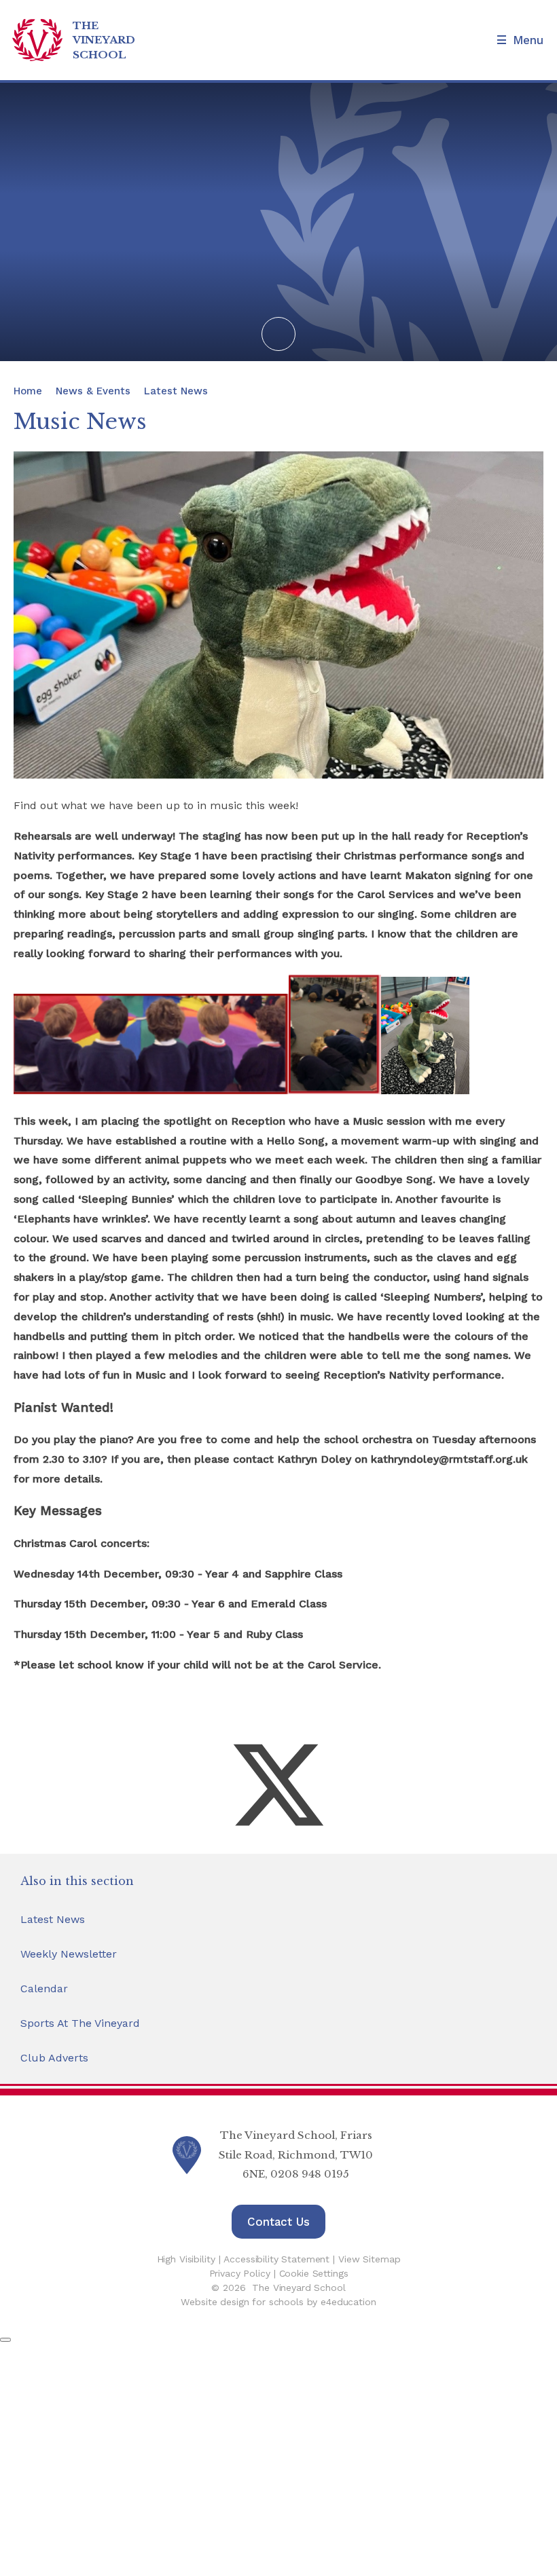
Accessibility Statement (276, 2259)
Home (28, 391)
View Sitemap (369, 2259)
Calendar (44, 1989)
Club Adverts (54, 2058)
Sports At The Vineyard (80, 2023)
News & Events (93, 391)
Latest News (176, 391)
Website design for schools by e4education (278, 2302)
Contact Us (278, 2222)
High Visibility (186, 2259)
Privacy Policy (240, 2273)
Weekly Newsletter (69, 1954)
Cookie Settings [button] (314, 2273)
